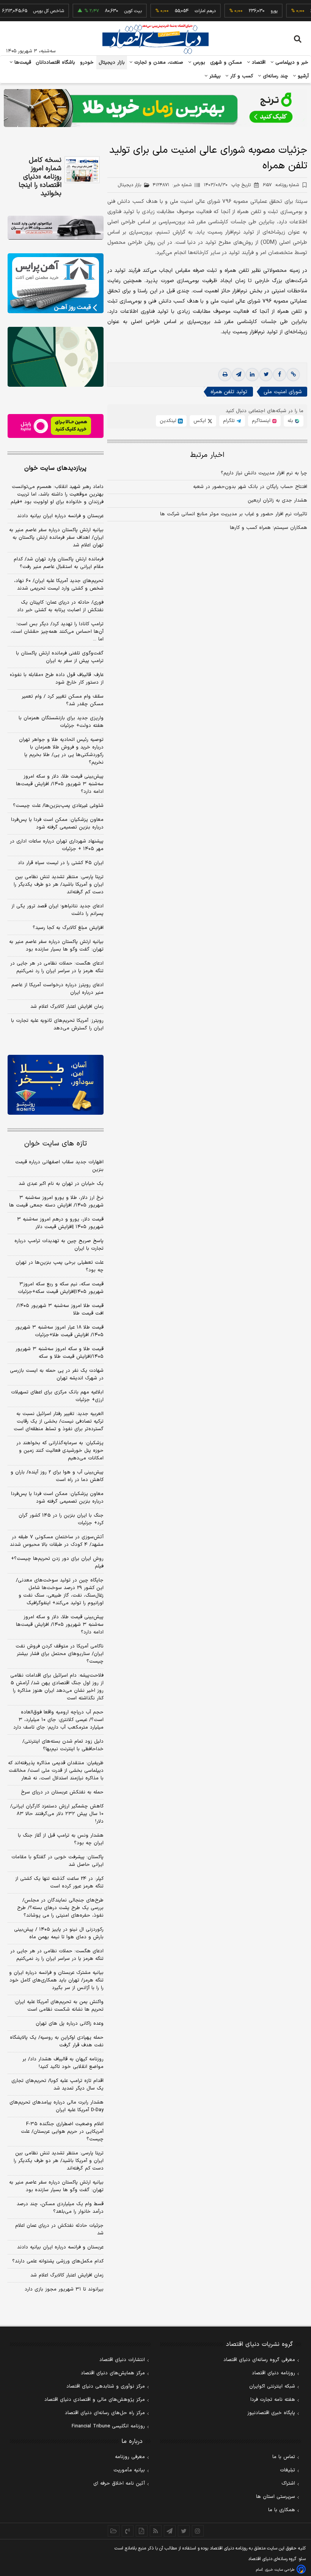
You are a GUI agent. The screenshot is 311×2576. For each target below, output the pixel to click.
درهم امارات (183, 11)
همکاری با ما (282, 2510)
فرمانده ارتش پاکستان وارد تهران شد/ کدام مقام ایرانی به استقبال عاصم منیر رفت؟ (59, 563)
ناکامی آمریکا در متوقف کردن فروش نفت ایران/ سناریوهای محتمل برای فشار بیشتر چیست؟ (60, 1654)
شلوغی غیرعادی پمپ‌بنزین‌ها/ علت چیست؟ (58, 806)
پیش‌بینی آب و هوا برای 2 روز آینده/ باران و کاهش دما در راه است (57, 1476)
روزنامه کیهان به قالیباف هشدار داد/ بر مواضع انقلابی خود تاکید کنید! (63, 2063)
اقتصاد (258, 63)
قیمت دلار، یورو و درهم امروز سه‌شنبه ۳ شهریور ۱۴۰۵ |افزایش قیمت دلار (60, 1223)
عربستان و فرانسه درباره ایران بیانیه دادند (60, 516)
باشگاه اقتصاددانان (56, 63)
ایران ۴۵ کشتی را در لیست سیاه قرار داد (61, 863)
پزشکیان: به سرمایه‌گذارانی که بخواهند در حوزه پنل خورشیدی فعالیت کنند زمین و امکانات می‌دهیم (60, 1451)
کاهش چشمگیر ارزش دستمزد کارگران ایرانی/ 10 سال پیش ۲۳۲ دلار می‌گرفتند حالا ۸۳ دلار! (57, 1814)
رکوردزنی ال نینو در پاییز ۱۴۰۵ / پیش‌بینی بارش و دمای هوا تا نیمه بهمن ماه (59, 1933)
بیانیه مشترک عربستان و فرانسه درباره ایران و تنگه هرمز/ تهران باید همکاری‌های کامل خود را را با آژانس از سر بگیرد (56, 1980)
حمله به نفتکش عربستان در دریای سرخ (62, 1792)
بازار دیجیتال (112, 63)
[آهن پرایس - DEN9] (56, 283)
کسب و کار (241, 76)
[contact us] (128, 2531)
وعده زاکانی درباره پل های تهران (70, 2024)
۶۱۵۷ (281, 185)
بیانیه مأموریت (129, 2470)
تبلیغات (287, 2470)
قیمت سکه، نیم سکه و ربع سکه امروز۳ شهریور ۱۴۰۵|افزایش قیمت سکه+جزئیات (61, 1288)
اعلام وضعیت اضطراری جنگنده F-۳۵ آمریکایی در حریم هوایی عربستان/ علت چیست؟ (62, 2132)
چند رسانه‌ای (275, 76)
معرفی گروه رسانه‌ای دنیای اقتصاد (259, 2360)
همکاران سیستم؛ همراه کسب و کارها (269, 528)
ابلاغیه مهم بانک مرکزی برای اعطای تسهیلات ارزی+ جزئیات (57, 1396)
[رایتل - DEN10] (56, 426)
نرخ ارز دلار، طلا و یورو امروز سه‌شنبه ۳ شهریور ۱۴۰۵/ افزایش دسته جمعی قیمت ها (56, 1202)
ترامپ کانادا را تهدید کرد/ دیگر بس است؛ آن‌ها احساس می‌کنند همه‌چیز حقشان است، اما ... (57, 632)
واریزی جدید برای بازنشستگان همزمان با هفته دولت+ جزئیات (61, 722)
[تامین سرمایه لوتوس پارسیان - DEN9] (56, 357)
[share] (142, 2531)
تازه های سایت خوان (56, 1144)
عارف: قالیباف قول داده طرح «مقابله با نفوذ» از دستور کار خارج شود (57, 679)
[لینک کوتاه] (293, 375)
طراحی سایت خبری (280, 2570)
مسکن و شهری (226, 63)
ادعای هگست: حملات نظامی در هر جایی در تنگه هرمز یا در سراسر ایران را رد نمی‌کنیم (57, 967)
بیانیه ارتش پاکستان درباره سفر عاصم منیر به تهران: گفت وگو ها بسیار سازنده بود (56, 946)
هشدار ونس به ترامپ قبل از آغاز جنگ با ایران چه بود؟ (61, 1839)
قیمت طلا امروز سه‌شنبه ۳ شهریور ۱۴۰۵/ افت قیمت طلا (60, 1310)
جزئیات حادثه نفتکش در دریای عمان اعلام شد (59, 2229)
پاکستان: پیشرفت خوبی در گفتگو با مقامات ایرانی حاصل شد (57, 1861)
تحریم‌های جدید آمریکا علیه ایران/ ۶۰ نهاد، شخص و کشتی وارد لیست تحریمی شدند (59, 585)
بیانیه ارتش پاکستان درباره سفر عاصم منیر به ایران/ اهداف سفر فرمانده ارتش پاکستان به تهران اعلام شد (56, 538)
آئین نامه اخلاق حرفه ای (119, 2483)
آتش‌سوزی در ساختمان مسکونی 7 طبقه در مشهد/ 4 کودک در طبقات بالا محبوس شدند (57, 1541)
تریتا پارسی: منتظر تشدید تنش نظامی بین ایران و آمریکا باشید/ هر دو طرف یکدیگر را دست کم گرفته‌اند (59, 885)
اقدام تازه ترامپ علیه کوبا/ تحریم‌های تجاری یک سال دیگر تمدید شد (57, 2085)
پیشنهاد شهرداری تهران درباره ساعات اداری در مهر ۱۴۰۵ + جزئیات (57, 845)
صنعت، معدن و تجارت (158, 63)
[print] (225, 375)
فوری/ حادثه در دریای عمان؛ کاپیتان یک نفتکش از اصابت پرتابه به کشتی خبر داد (60, 606)
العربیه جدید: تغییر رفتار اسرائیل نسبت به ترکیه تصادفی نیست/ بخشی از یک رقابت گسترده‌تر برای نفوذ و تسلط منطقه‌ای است (59, 1421)
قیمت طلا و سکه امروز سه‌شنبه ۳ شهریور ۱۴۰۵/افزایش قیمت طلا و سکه (60, 1353)
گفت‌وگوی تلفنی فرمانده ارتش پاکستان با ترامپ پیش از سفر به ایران (60, 657)
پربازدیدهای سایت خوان (55, 468)
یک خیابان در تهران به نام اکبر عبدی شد (61, 1184)
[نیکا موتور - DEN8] (56, 228)
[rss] (156, 2531)
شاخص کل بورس (27, 11)
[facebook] (280, 375)
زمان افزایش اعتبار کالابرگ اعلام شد (67, 1007)
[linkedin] (252, 375)
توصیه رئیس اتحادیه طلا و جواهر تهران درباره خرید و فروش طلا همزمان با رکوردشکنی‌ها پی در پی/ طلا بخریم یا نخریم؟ (61, 751)
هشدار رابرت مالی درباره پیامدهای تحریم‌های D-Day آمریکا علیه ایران (57, 2106)
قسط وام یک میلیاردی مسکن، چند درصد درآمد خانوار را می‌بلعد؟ (60, 2208)
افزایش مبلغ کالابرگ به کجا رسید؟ (68, 928)
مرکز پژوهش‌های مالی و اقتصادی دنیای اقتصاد (95, 2400)
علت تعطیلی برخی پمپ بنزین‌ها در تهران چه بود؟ (60, 1266)
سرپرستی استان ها (276, 2497)
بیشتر (214, 76)
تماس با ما (284, 2457)
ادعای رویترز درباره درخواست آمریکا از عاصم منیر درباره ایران (57, 989)
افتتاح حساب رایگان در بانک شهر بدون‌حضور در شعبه (250, 487)
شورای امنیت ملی (283, 392)
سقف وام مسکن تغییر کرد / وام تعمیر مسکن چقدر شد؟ (63, 700)
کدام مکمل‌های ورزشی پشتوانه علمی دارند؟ (58, 2261)
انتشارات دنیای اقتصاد (122, 2360)
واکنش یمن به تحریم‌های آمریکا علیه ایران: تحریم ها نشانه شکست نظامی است (59, 2006)
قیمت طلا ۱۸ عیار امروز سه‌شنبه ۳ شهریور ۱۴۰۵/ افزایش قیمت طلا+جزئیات (59, 1331)
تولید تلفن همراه (229, 392)
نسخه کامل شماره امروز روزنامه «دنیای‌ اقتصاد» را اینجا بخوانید (40, 177)
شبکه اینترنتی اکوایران (272, 2386)
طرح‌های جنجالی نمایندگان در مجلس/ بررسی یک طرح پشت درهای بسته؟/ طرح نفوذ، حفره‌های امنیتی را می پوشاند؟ (60, 1908)
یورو (252, 11)
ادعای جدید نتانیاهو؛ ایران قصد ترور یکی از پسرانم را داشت (57, 910)
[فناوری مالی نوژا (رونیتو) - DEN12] (56, 1085)
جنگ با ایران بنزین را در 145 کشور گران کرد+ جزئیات (61, 1519)
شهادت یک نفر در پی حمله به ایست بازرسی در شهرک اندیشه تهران (57, 1374)
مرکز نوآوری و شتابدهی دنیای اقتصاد (106, 2386)
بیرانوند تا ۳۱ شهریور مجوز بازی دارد (64, 2289)
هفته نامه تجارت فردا (273, 2400)
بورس (198, 63)
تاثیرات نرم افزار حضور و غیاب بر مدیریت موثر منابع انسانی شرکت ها (234, 514)
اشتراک (288, 2483)
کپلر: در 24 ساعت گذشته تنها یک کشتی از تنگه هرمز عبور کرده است (59, 1883)
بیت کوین (111, 11)
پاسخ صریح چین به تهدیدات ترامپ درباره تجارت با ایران (59, 1245)
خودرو (87, 63)
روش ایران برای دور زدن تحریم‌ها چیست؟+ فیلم (57, 1563)
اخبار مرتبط (207, 455)
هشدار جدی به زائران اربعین (277, 500)
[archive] (114, 2531)
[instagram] (198, 2531)
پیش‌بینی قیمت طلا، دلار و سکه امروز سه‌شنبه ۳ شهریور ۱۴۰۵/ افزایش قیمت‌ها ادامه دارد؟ (60, 784)
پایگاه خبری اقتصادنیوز (271, 2413)
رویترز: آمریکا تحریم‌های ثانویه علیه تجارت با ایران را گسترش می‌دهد (57, 1024)
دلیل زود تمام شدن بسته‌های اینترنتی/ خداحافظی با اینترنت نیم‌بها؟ (63, 1745)
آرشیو (302, 76)
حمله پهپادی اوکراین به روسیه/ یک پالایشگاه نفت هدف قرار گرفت (57, 2041)
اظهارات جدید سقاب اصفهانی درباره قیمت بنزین (59, 1166)
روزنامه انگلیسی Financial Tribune (108, 2426)
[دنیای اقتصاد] (155, 39)
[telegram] (239, 375)
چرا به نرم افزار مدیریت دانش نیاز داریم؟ (264, 473)
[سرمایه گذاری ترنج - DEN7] (155, 108)
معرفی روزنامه (130, 2457)
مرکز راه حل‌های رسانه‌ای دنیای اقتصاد (105, 2413)
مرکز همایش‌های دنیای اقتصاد (113, 2373)
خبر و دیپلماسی (291, 63)
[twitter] (266, 375)
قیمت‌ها (22, 63)
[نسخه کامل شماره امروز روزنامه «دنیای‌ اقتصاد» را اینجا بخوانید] (82, 170)
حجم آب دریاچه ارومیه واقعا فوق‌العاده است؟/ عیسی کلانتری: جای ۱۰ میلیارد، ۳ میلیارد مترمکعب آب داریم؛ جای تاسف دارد (58, 1720)
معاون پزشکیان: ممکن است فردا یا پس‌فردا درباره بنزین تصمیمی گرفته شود (57, 824)
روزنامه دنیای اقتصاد (273, 2373)
